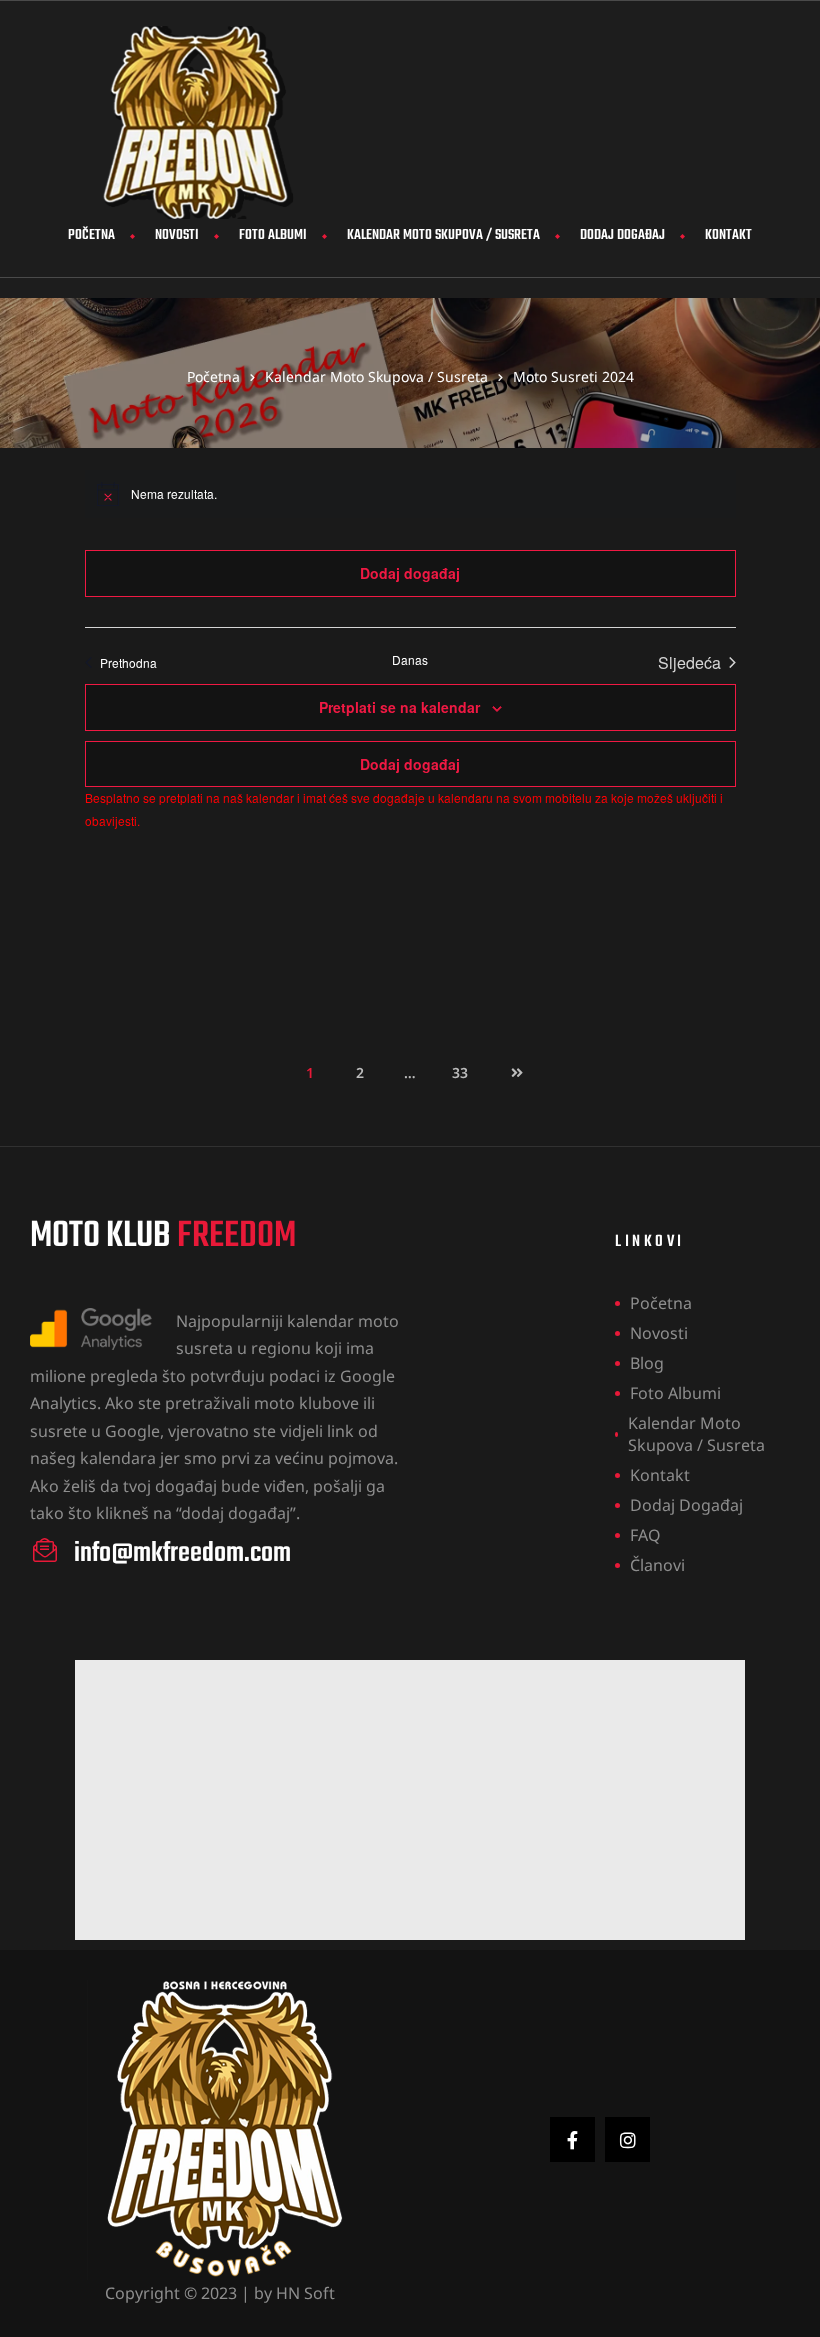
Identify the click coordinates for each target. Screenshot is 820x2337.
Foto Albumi (273, 235)
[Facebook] (572, 2139)
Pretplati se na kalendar (399, 707)
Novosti (177, 235)
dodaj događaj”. (240, 1513)
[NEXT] (510, 1073)
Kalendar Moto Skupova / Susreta (443, 235)
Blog (647, 1363)
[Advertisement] (410, 1800)
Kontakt (728, 235)
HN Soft (305, 2293)
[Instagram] (627, 2139)
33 (466, 1067)
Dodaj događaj (622, 235)
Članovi (657, 1565)
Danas (410, 660)
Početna (91, 235)
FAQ (645, 1535)
